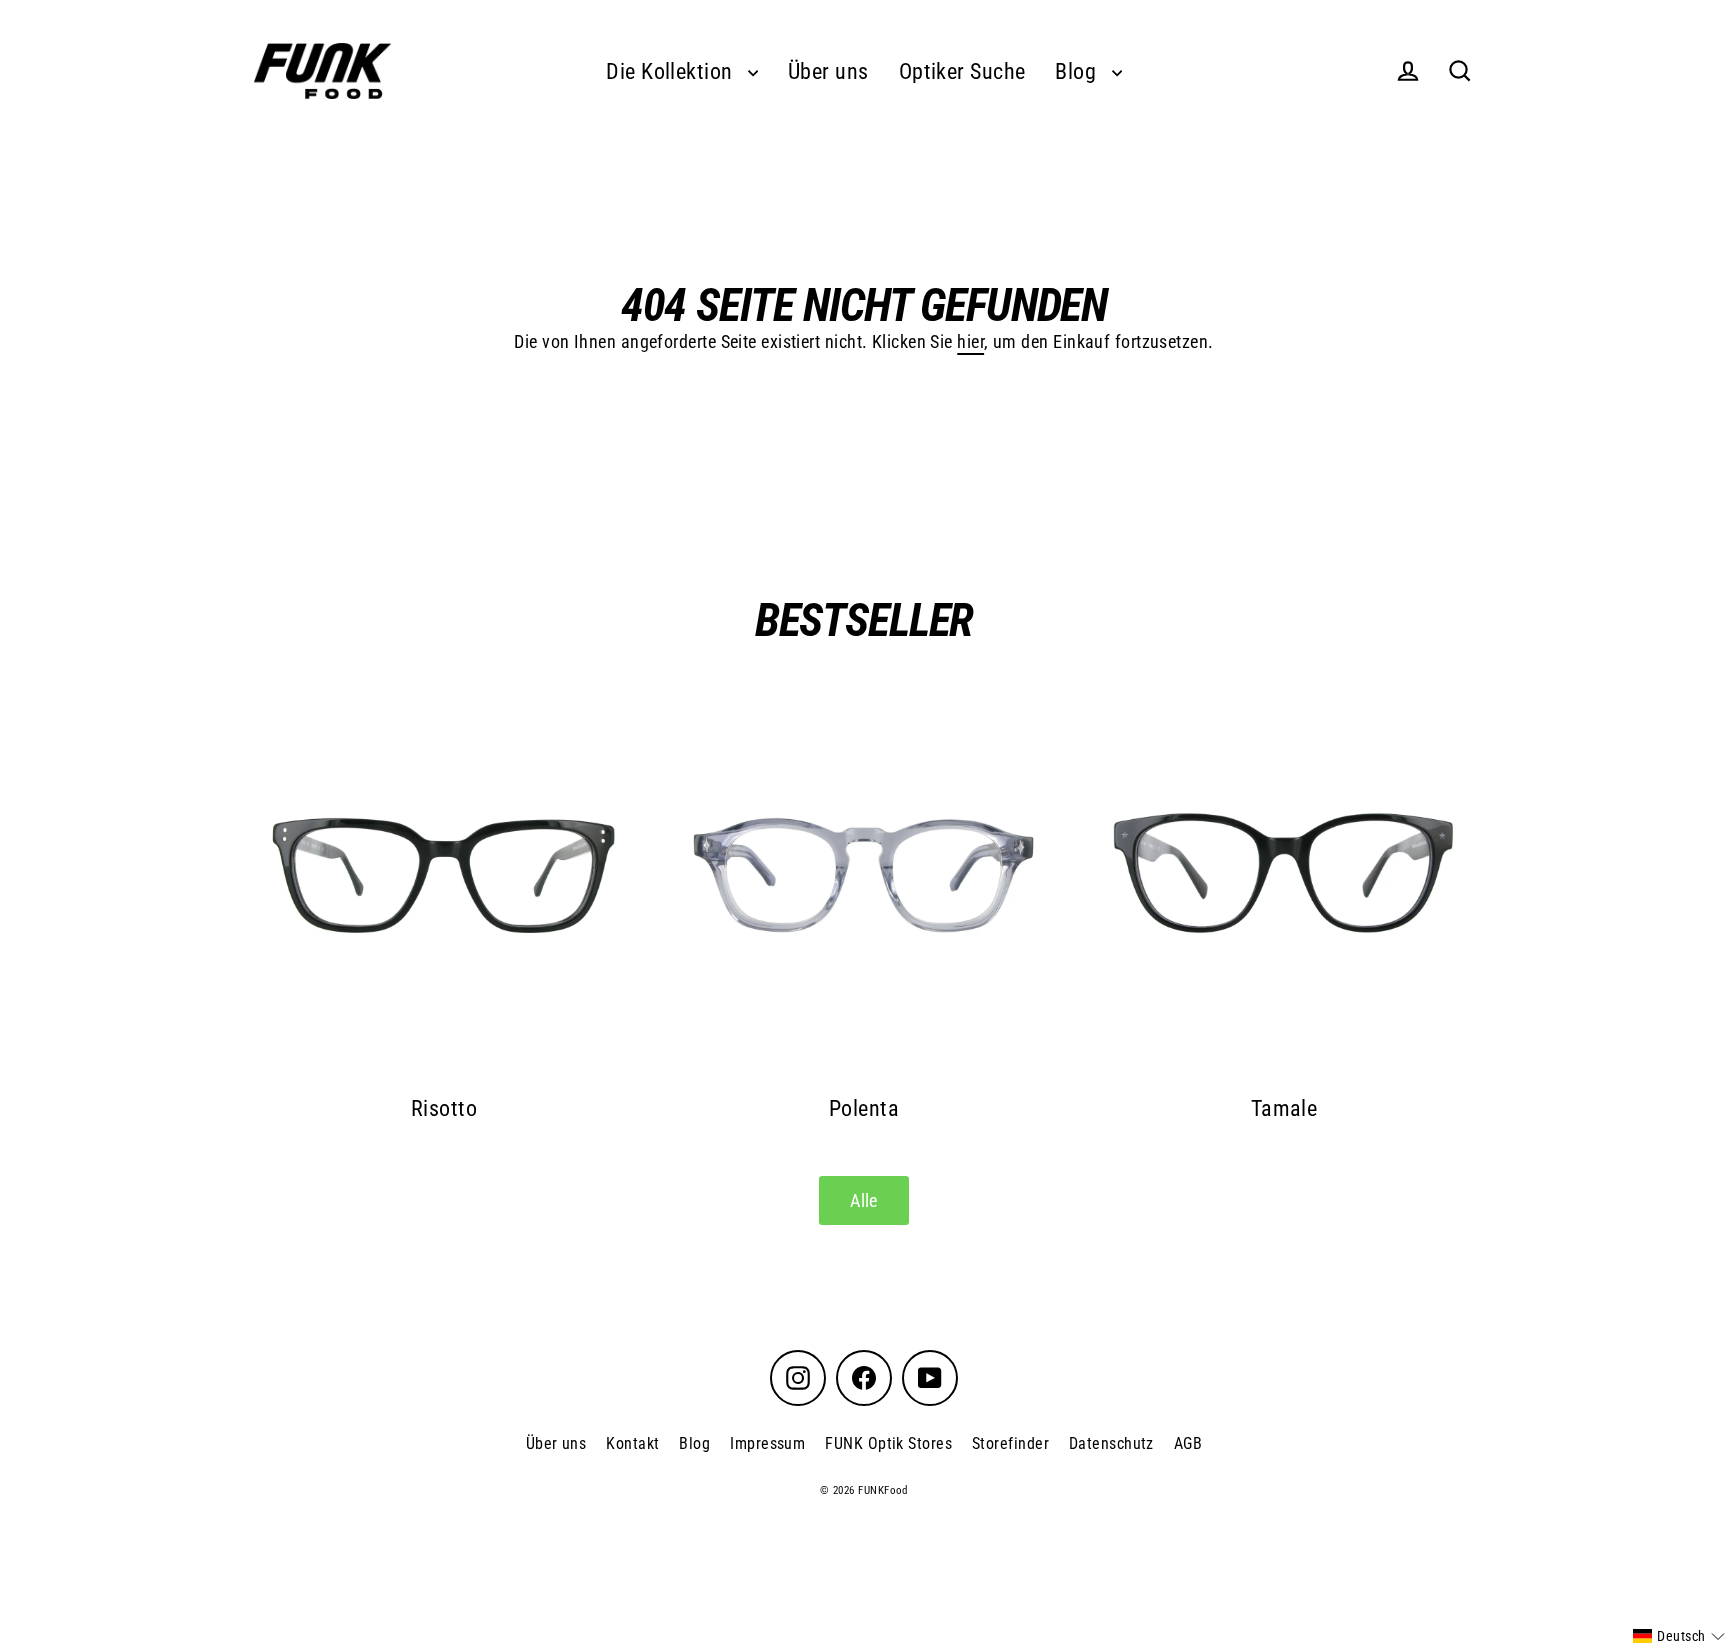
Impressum (767, 1443)
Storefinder (1010, 1443)
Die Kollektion (672, 71)
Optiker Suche (962, 71)
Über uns (828, 71)
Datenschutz (1111, 1443)
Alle (864, 1200)
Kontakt (632, 1443)
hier (970, 341)
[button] (1679, 1636)
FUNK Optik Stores (888, 1443)
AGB (1188, 1443)
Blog (1078, 71)
